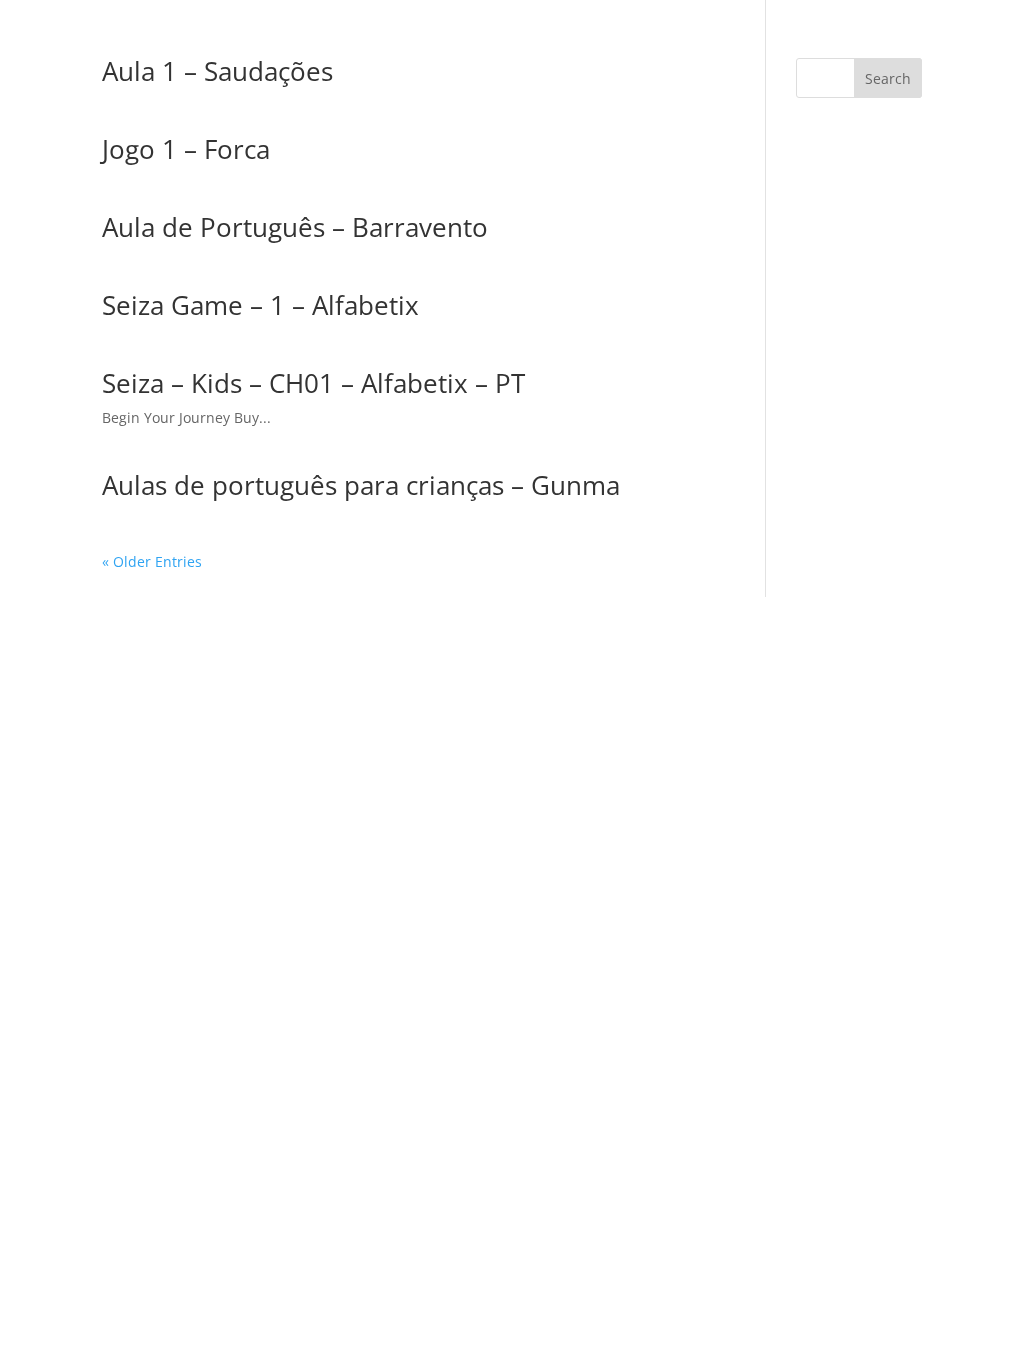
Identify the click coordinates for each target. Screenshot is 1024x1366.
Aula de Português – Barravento (295, 227)
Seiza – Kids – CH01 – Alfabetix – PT (313, 383)
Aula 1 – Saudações (217, 71)
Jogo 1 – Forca (186, 149)
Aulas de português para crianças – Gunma (361, 485)
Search (888, 78)
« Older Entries (152, 561)
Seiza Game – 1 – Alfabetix (260, 305)
